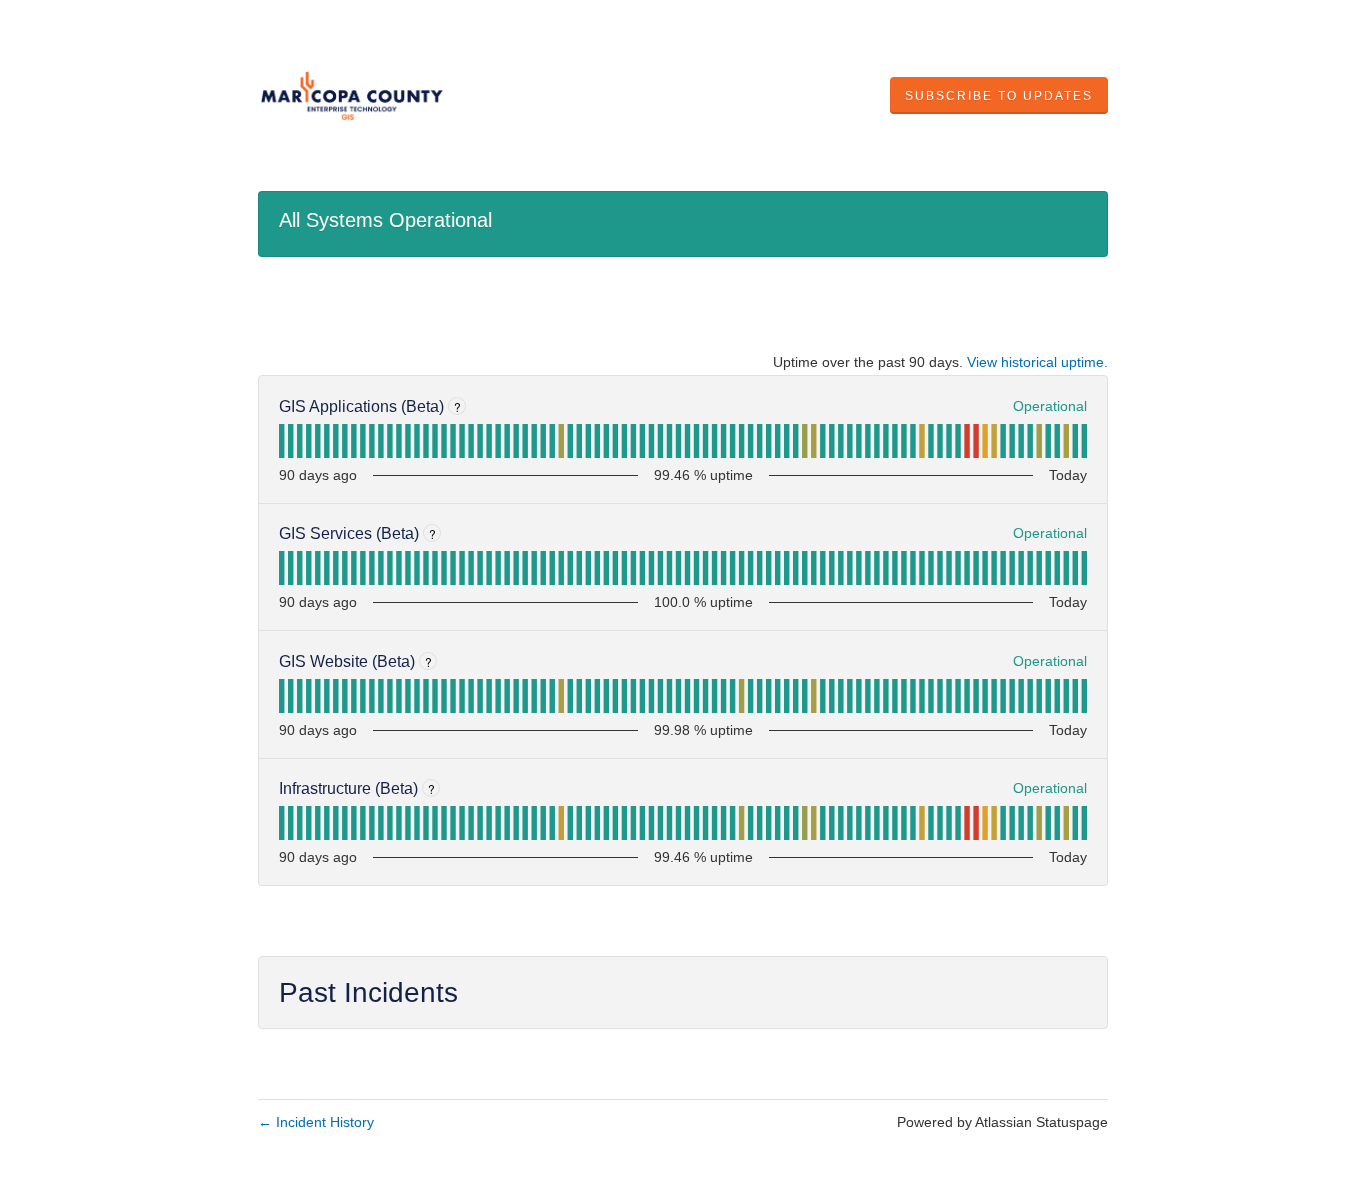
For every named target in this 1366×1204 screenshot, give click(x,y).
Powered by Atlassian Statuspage (1002, 1122)
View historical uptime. (1037, 362)
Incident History (316, 1122)
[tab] (281, 441)
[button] (999, 96)
